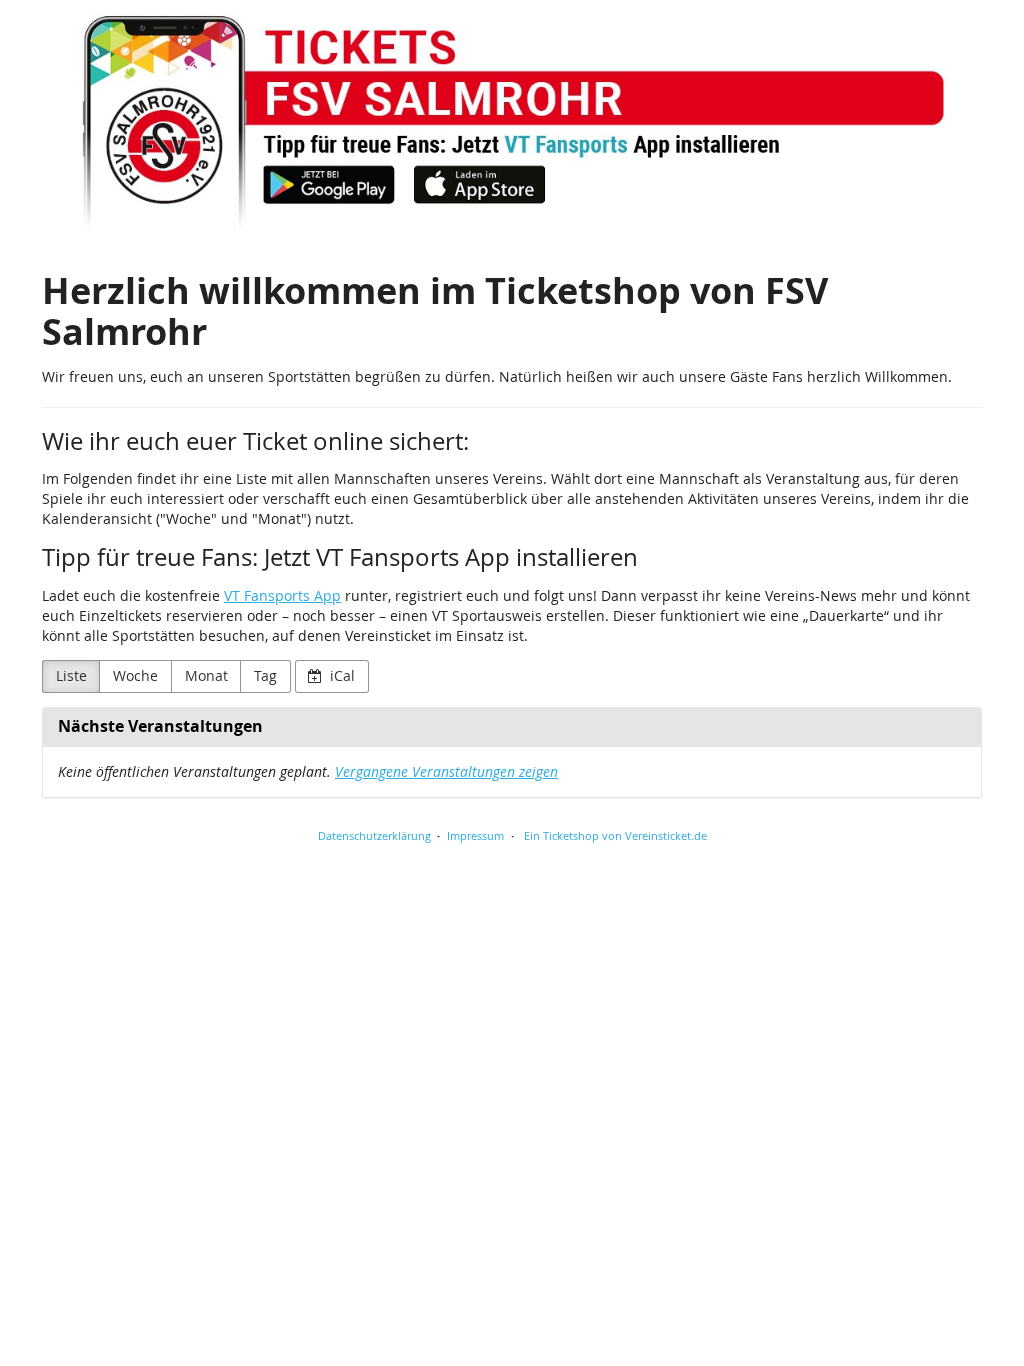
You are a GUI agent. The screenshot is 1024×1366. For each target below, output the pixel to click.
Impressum (475, 835)
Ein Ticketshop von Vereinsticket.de (615, 835)
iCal (340, 675)
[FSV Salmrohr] (512, 120)
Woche (135, 675)
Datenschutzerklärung (374, 835)
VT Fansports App (282, 595)
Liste (71, 675)
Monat (206, 675)
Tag (265, 675)
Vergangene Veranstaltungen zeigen (446, 771)
